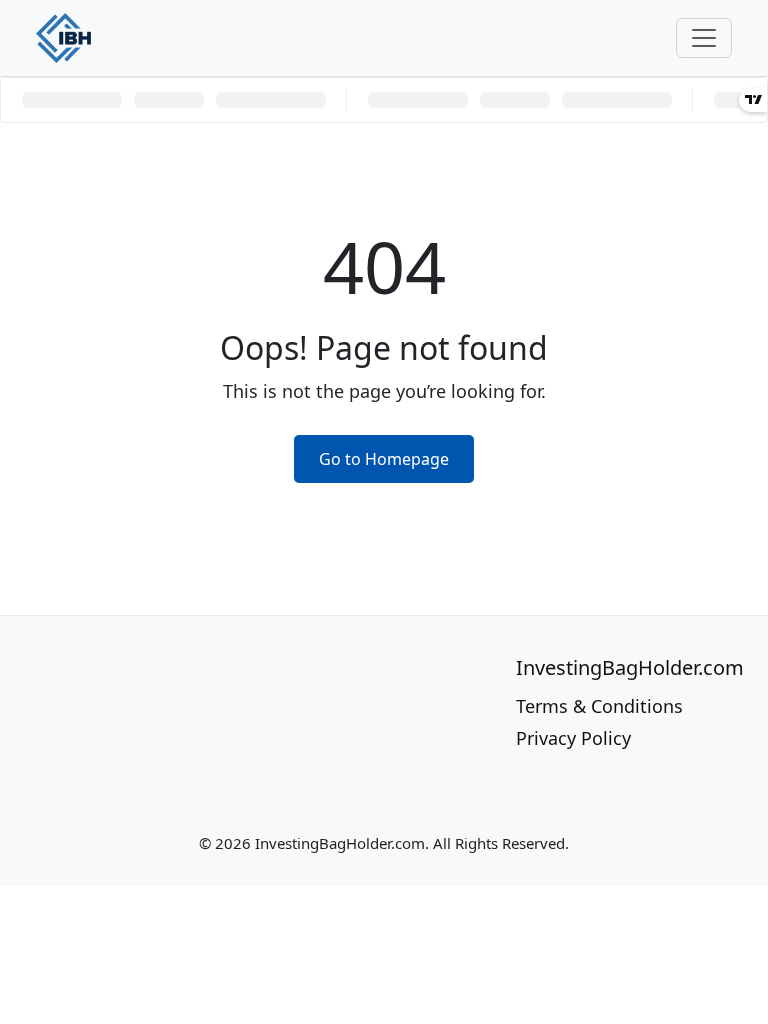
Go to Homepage (384, 459)
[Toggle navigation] (704, 38)
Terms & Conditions (599, 706)
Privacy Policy (573, 738)
